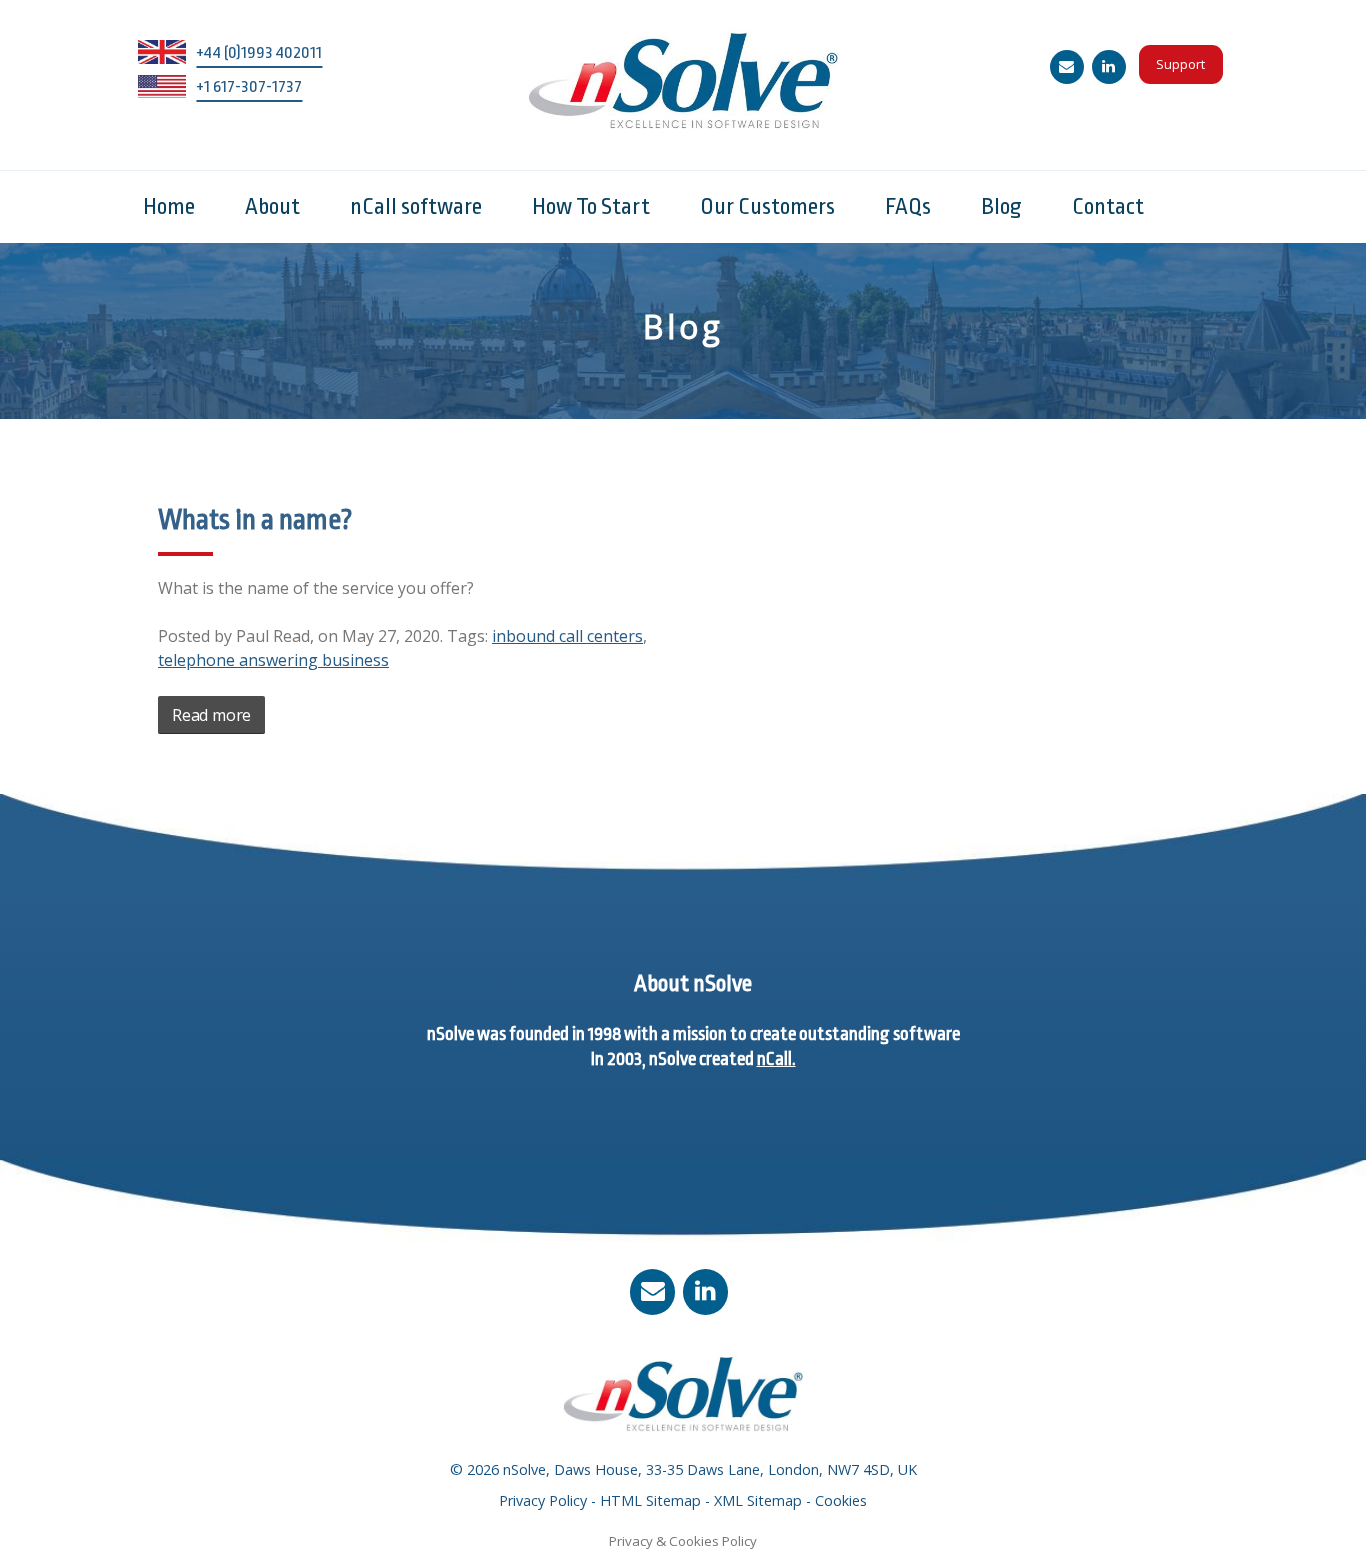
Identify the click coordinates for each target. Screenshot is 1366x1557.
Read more (211, 715)
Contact (1108, 207)
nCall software (416, 207)
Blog (1001, 207)
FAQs (908, 207)
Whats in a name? (255, 520)
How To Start (591, 207)
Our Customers (767, 207)
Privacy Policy (543, 1500)
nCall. (776, 1059)
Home (169, 207)
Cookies (841, 1500)
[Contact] (1067, 67)
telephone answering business (273, 660)
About (272, 207)
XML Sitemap (758, 1500)
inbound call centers (567, 636)
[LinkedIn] (1109, 67)
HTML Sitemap (650, 1500)
